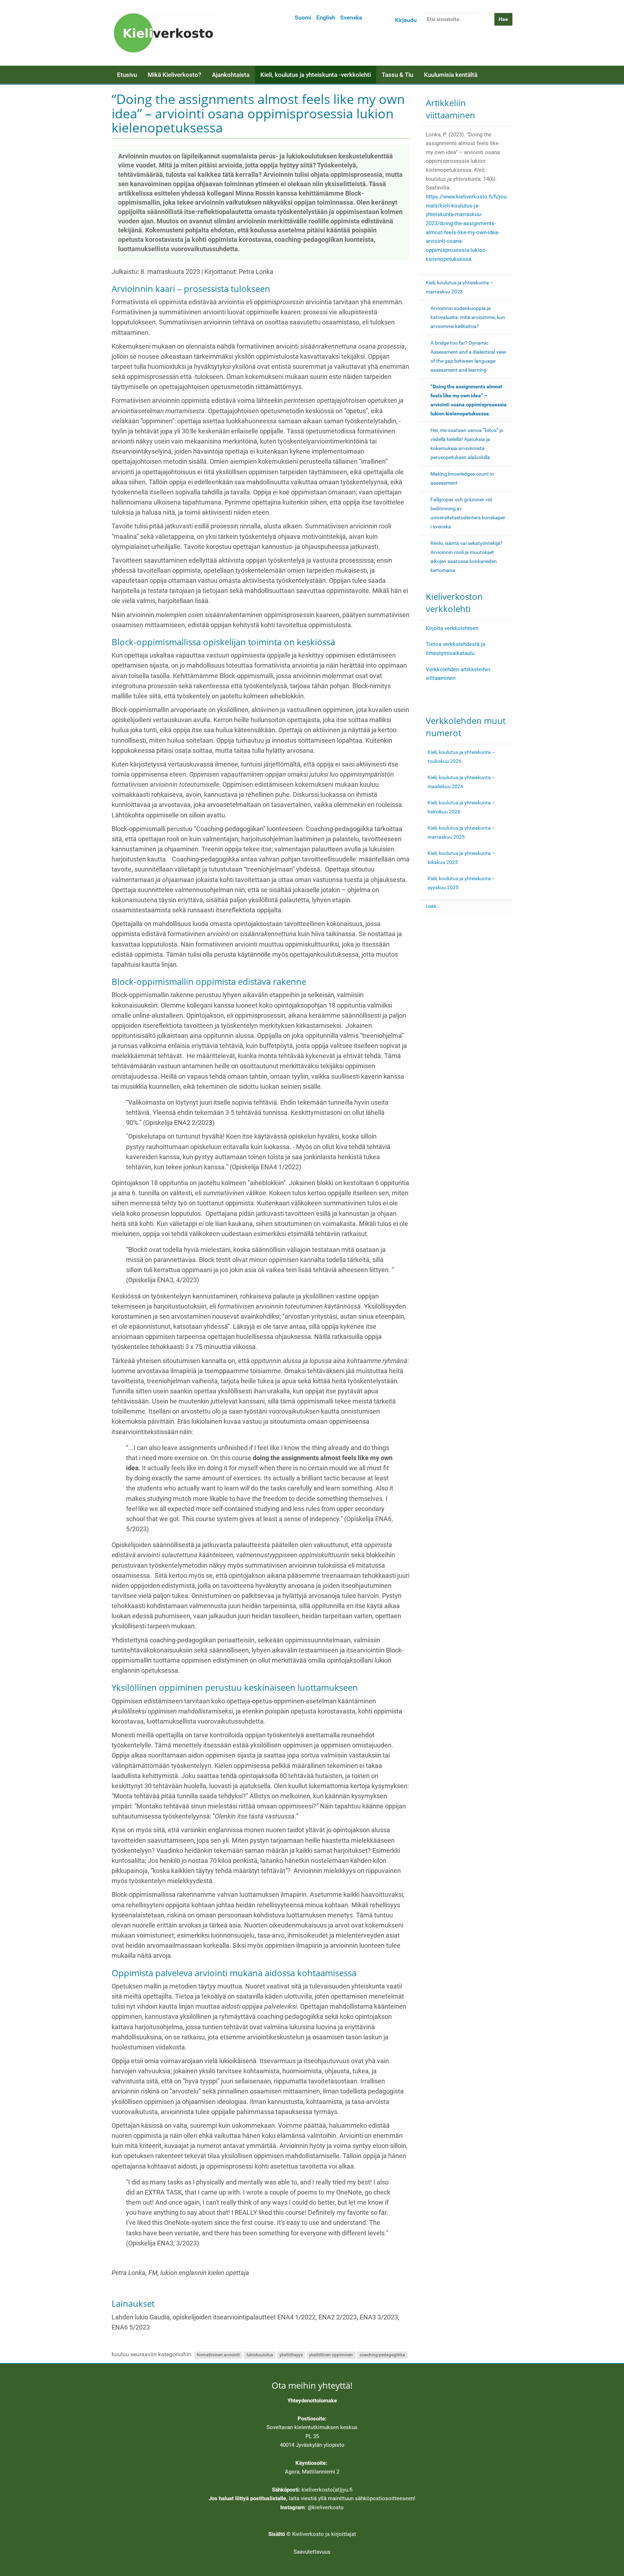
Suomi (303, 18)
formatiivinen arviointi (218, 2355)
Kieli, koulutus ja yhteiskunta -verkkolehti (316, 75)
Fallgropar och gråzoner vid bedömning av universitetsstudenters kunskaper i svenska (468, 513)
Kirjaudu (406, 20)
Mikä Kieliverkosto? (174, 75)
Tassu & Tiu (397, 75)
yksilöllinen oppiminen (331, 2355)
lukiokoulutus (260, 2355)
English (326, 18)
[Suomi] (166, 33)
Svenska (351, 18)
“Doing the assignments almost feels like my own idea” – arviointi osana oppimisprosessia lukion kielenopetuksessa (469, 400)
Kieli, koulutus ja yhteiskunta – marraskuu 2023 (460, 287)
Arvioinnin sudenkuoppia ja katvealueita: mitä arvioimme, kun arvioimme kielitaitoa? (468, 317)
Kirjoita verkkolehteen (452, 628)
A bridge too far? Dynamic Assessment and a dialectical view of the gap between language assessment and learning (468, 356)
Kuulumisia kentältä (451, 75)
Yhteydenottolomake (312, 2401)
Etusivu (127, 75)
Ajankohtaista (231, 75)
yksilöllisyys (291, 2355)
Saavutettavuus (312, 2552)
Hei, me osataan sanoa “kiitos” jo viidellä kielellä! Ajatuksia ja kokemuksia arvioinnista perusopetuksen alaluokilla (467, 444)
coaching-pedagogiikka (382, 2355)
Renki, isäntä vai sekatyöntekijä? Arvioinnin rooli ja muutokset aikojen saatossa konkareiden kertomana (467, 557)
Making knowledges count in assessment (462, 478)
